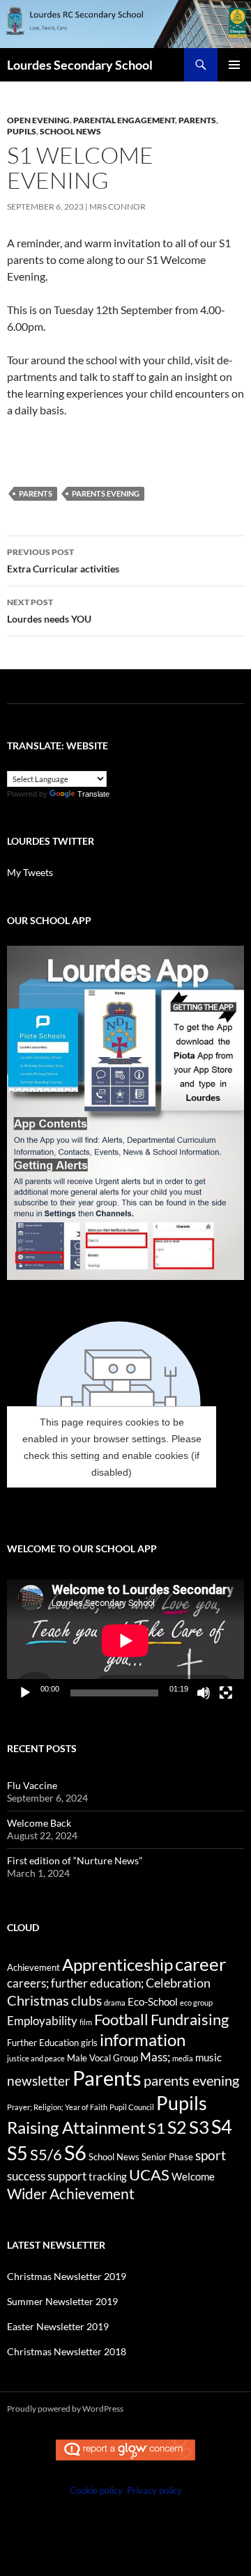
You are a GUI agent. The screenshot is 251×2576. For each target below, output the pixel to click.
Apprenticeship (117, 1965)
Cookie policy (96, 2490)
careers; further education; (75, 1983)
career (200, 1964)
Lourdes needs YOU (49, 611)
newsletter (39, 2081)
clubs (86, 2000)
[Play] (25, 1693)
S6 (75, 2152)
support (67, 2176)
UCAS (149, 2175)
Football (121, 2019)
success (26, 2176)
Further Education (43, 2043)
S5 (17, 2153)
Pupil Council (132, 2107)
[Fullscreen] (226, 1693)
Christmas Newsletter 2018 (67, 2351)
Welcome (193, 2176)
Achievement (33, 1967)
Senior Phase (167, 2157)
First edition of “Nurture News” (75, 1860)
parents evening (106, 493)
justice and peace (36, 2058)
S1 (157, 2128)
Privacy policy (154, 2490)
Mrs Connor (117, 206)
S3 (199, 2127)
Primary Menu (234, 65)
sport (211, 2155)
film (86, 2022)
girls (89, 2043)
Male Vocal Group (102, 2058)
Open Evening (38, 120)
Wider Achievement (71, 2193)
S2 (177, 2127)
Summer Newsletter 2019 (62, 2301)
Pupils (22, 131)
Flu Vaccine (32, 1785)
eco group (196, 2003)
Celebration (178, 1983)
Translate (93, 794)
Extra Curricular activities (63, 561)
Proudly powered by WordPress (65, 2409)
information (143, 2040)
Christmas (38, 2000)
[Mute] (204, 1693)
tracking (108, 2176)
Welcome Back (39, 1823)
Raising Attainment (76, 2127)
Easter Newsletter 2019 (58, 2326)
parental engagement (124, 120)
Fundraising (190, 2019)
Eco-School (153, 2001)
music (208, 2057)
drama (115, 2003)
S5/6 (46, 2154)
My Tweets (30, 872)
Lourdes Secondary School (80, 65)
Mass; (155, 2057)
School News (70, 131)
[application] (125, 1640)
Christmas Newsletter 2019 (67, 2276)
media (183, 2058)
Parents (197, 120)
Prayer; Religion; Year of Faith (57, 2107)
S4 (222, 2127)
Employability (42, 2021)
